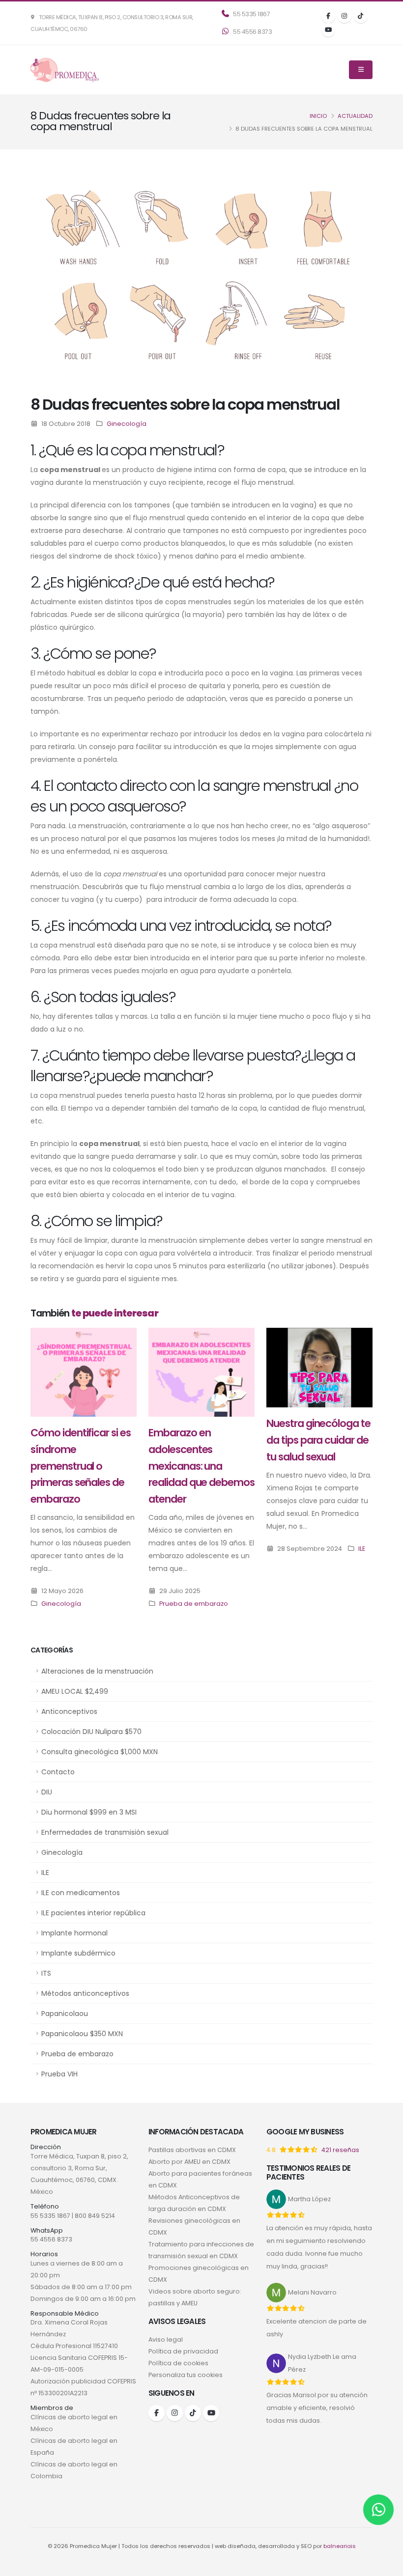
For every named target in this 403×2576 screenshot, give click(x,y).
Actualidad (355, 116)
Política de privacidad (183, 2351)
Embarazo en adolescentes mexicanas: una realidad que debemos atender (201, 1466)
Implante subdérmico (78, 1953)
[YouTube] (328, 30)
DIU (47, 1792)
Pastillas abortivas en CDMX (192, 2150)
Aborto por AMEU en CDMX (189, 2162)
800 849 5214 (95, 2216)
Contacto (58, 1772)
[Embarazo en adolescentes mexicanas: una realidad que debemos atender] (201, 1372)
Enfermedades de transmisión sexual (105, 1832)
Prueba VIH (59, 2074)
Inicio (318, 116)
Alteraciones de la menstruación (97, 1671)
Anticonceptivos (69, 1711)
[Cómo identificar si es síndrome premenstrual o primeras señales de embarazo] (84, 1372)
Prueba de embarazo (77, 2054)
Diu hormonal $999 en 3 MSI (89, 1812)
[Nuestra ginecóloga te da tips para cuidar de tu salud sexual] (319, 1367)
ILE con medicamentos (81, 1893)
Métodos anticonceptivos (85, 1993)
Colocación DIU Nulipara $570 (91, 1732)
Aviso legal (166, 2339)
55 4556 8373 (252, 32)
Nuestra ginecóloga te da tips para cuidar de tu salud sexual (318, 1440)
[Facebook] (328, 16)
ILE (45, 1873)
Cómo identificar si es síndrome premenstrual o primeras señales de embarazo (81, 1466)
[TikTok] (361, 16)
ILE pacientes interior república (93, 1913)
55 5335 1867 (251, 14)
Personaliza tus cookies (186, 2375)
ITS (46, 1973)
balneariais (340, 2546)
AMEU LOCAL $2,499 (75, 1691)
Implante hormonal (74, 1933)
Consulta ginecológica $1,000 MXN (100, 1752)
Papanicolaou (65, 2014)
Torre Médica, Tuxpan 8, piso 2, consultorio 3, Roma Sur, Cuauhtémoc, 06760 (112, 23)
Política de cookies (178, 2363)
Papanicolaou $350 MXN (82, 2034)
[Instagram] (345, 16)
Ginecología (62, 1852)
